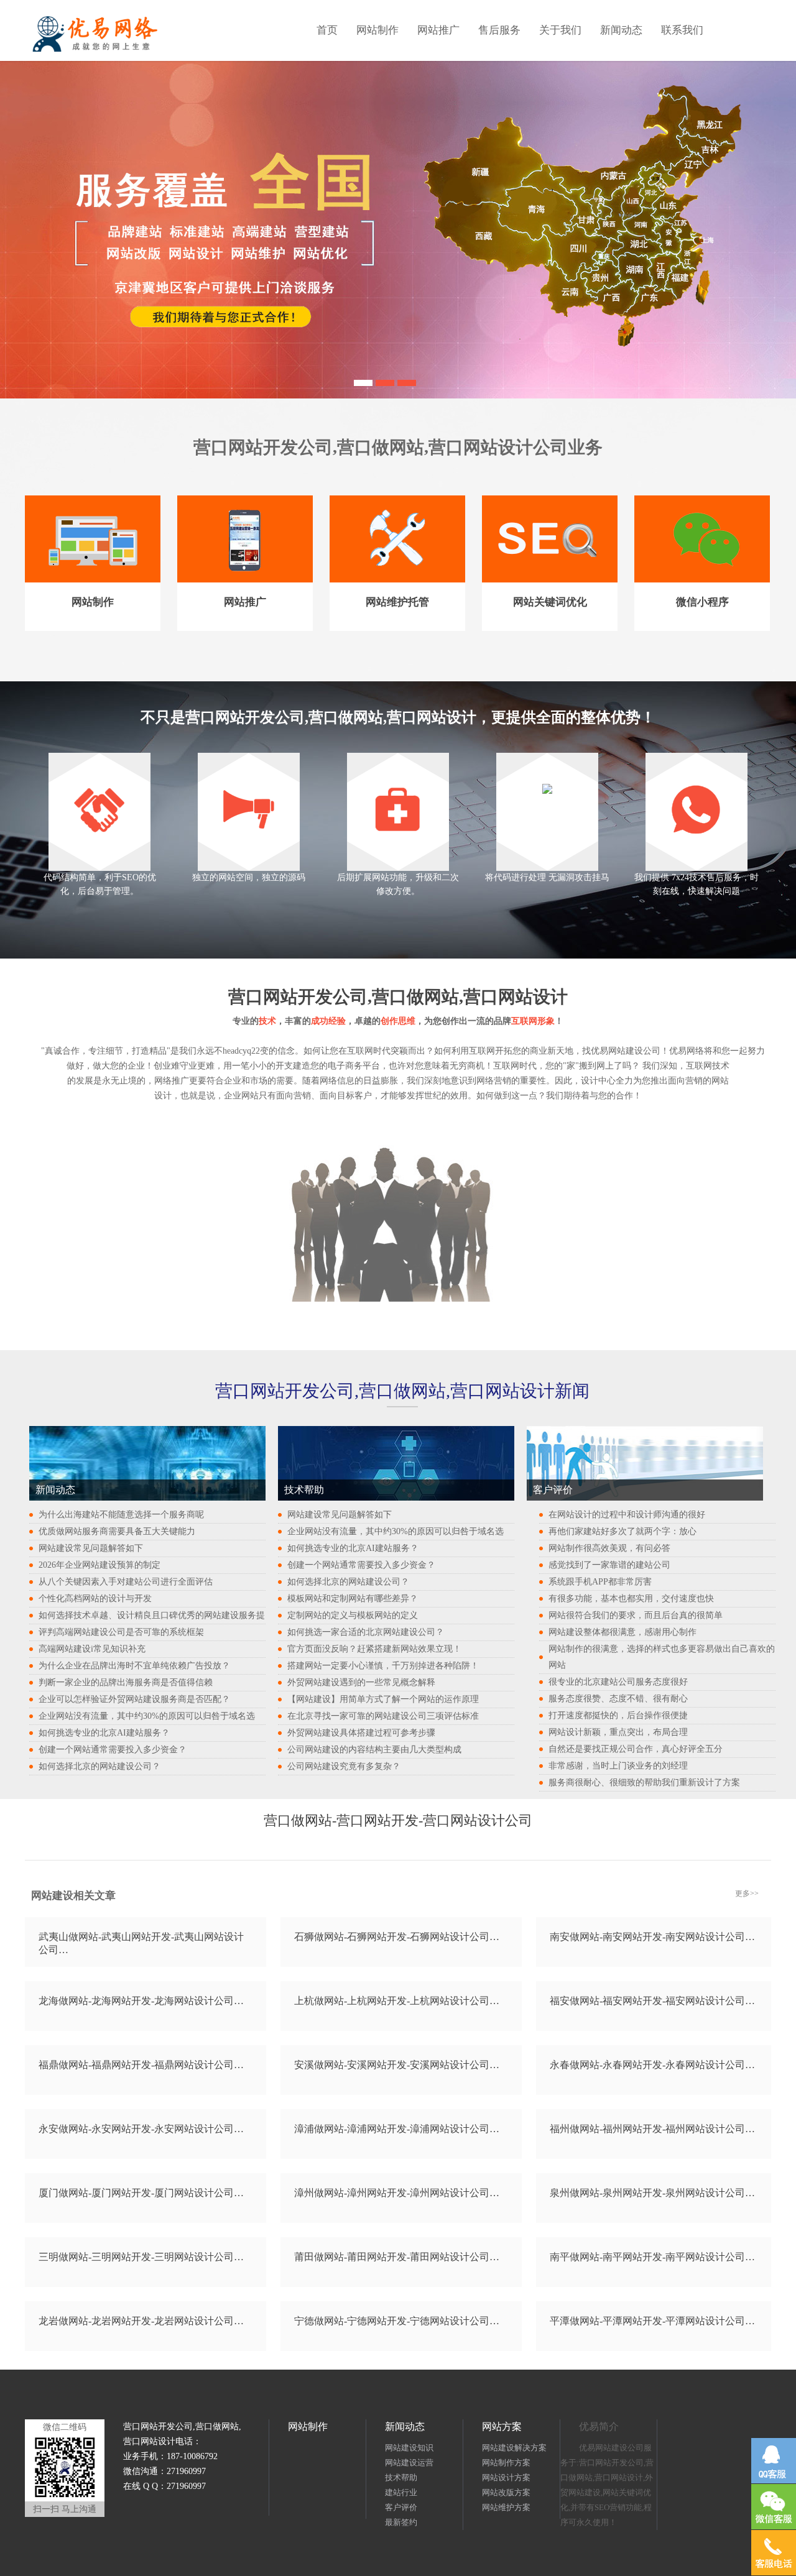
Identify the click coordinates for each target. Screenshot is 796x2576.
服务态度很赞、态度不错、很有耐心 (618, 1699)
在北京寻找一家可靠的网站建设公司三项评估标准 (383, 1716)
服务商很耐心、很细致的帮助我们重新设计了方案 (644, 1782)
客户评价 (401, 2507)
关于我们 (560, 30)
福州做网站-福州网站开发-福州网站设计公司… (652, 2129)
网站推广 (438, 30)
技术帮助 (401, 2477)
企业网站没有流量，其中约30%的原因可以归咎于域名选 (147, 1716)
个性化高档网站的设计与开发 (95, 1598)
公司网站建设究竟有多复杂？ (344, 1766)
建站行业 (401, 2492)
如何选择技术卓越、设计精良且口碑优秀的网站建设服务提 (152, 1615)
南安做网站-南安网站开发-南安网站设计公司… (652, 1937)
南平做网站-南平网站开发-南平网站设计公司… (652, 2257)
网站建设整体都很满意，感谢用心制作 (622, 1632)
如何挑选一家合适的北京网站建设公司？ (366, 1632)
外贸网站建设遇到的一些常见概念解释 (361, 1682)
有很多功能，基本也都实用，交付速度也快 (631, 1598)
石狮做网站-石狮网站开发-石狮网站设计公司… (397, 1937)
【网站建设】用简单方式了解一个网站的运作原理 (383, 1699)
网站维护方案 (506, 2507)
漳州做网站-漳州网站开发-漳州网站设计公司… (397, 2193)
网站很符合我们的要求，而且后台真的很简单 (636, 1615)
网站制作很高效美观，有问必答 (609, 1548)
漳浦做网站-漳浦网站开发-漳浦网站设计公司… (397, 2129)
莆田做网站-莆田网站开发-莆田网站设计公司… (397, 2257)
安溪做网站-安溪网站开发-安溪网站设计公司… (397, 2065)
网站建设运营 (409, 2463)
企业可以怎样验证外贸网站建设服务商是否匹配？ (134, 1699)
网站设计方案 (506, 2477)
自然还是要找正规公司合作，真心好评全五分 (636, 1749)
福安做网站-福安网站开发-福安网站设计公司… (652, 2001)
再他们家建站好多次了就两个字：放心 (622, 1531)
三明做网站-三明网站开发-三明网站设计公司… (141, 2257)
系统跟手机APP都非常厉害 (600, 1582)
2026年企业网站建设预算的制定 (99, 1565)
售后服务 (499, 30)
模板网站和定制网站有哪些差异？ (353, 1598)
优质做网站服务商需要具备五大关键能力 (117, 1531)
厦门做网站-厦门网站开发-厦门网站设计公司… (141, 2193)
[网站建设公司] (407, 381)
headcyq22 (241, 1051)
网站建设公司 (634, 1051)
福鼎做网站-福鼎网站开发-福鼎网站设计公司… (141, 2065)
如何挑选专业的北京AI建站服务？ (104, 1733)
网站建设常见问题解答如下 (91, 1548)
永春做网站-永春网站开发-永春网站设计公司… (652, 2065)
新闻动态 (621, 30)
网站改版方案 (506, 2492)
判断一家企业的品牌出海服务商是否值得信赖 (126, 1682)
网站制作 (377, 30)
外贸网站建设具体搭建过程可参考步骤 (361, 1733)
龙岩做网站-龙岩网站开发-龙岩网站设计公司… (141, 2321)
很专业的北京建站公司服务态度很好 (618, 1682)
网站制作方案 (506, 2463)
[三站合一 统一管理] (385, 381)
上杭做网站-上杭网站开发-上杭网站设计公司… (397, 2001)
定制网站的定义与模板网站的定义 (353, 1615)
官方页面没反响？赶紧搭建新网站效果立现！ (374, 1649)
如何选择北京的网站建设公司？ (99, 1766)
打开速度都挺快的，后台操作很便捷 (618, 1715)
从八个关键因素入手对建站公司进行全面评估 (126, 1582)
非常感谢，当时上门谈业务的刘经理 (618, 1766)
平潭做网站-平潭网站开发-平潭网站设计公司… (652, 2321)
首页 (327, 30)
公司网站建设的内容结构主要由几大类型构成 (374, 1750)
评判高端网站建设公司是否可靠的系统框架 (121, 1632)
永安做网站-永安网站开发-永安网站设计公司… (141, 2129)
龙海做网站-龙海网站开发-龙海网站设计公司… (141, 2001)
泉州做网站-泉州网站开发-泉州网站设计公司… (652, 2193)
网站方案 (502, 2426)
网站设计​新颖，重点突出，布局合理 (618, 1732)
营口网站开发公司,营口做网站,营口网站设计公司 (381, 447)
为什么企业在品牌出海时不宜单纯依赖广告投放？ (134, 1666)
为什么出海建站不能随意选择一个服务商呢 (121, 1515)
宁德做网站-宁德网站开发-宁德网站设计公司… (397, 2321)
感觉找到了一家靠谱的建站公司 (609, 1565)
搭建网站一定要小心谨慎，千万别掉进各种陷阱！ (383, 1666)
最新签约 (401, 2522)
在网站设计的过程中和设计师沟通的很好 (627, 1515)
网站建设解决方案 (514, 2448)
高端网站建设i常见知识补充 (92, 1649)
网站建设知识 (409, 2448)
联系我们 (682, 30)
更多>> (747, 1893)
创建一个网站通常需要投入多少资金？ (113, 1750)
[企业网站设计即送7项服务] (363, 381)
